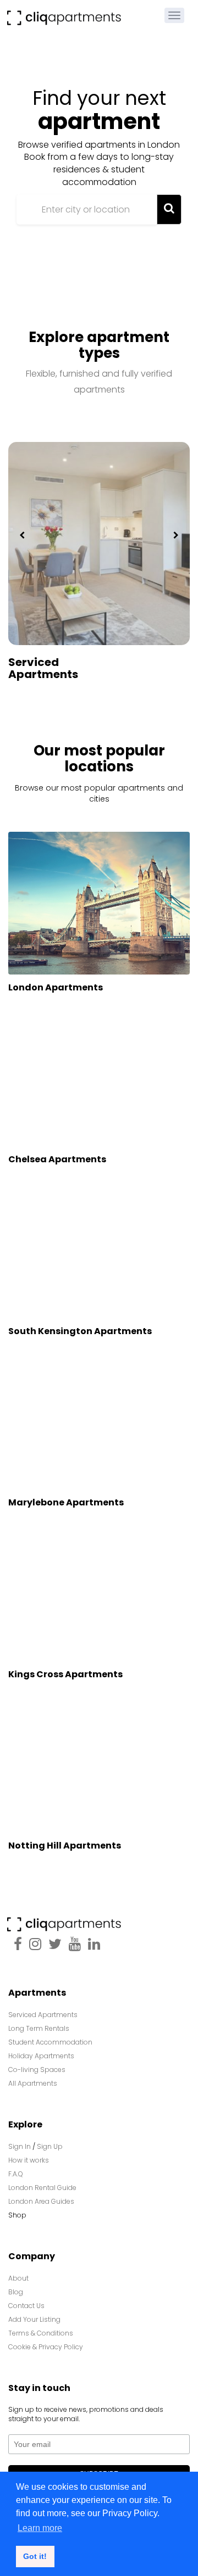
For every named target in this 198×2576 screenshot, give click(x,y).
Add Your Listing (34, 2319)
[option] (99, 576)
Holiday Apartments (41, 2056)
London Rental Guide (42, 2188)
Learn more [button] (40, 2528)
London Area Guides (41, 2201)
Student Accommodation (50, 2042)
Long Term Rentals (39, 2028)
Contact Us (26, 2306)
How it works (29, 2160)
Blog (16, 2292)
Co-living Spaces (38, 2070)
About (18, 2278)
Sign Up (50, 2146)
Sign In (20, 2146)
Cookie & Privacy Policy (46, 2347)
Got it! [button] (35, 2556)
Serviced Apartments (43, 668)
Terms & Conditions (41, 2333)
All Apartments (33, 2083)
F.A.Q (16, 2174)
